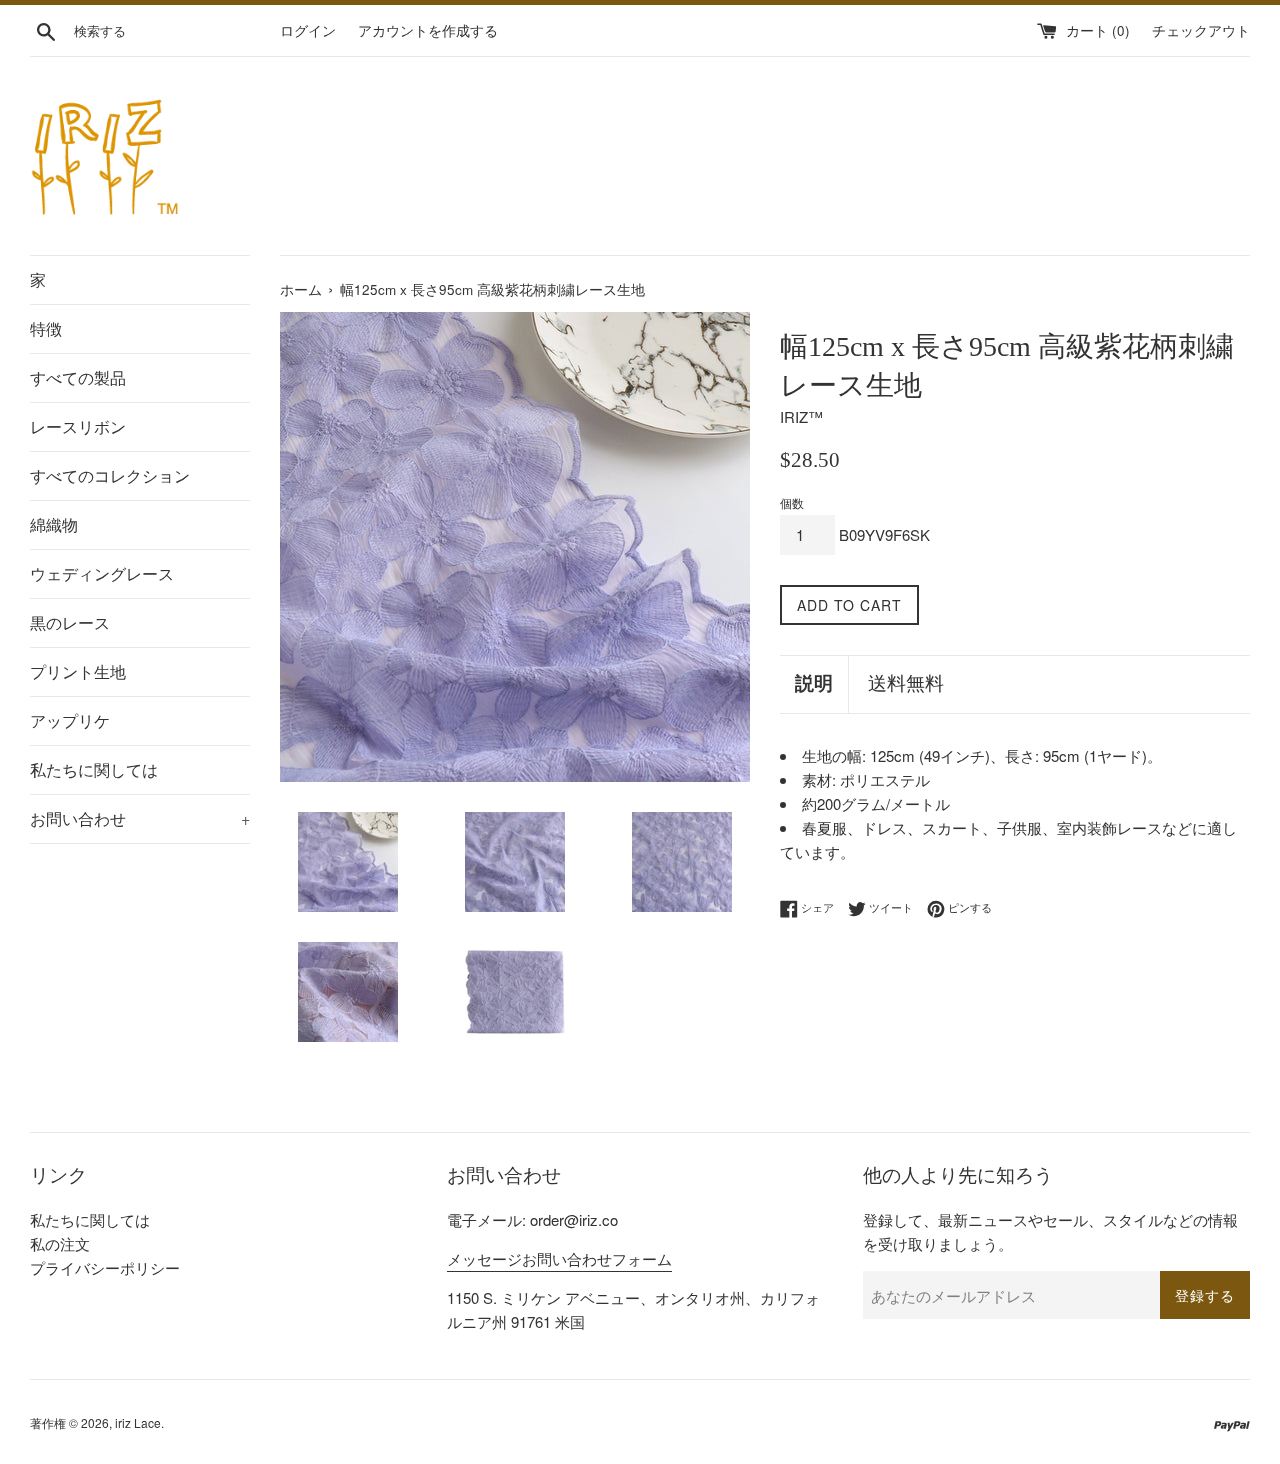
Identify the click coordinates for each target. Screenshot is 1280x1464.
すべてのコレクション (110, 475)
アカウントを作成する (428, 30)
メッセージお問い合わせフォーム (559, 1258)
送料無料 (906, 683)
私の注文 (60, 1243)
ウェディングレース (102, 573)
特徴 (46, 328)
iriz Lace (138, 1422)
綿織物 (54, 524)
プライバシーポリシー (105, 1267)
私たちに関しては (94, 769)
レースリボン (78, 426)
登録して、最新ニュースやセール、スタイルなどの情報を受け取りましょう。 (1050, 1231)
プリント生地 (78, 671)
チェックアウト (1201, 30)
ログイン (308, 30)
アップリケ (70, 720)
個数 (792, 502)
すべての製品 (78, 377)
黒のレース (70, 622)
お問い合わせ (140, 818)
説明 (814, 683)
